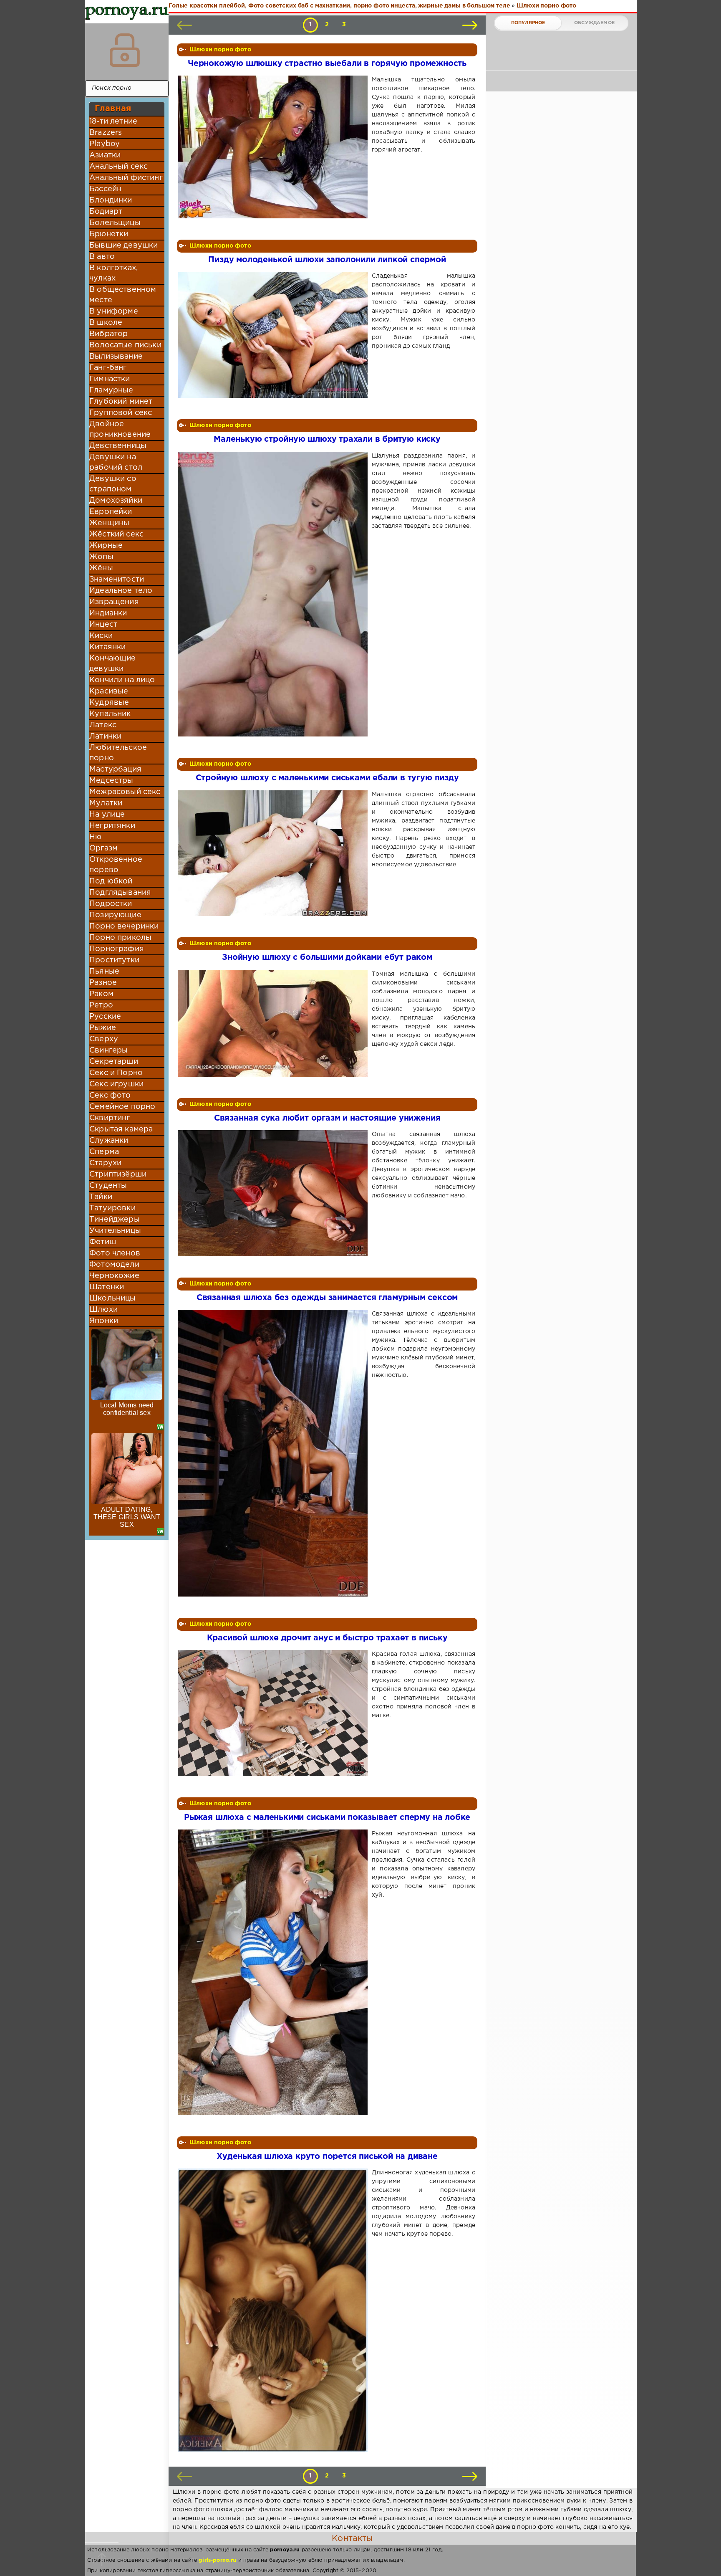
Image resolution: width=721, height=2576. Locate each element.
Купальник (110, 714)
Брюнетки (109, 234)
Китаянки (107, 647)
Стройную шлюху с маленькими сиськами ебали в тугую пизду (327, 778)
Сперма (104, 1152)
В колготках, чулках (113, 273)
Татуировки (112, 1208)
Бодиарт (106, 212)
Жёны (101, 568)
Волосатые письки (125, 345)
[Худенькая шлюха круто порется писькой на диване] (274, 2310)
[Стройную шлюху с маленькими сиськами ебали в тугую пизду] (274, 853)
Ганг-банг (108, 368)
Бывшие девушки (124, 245)
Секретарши (114, 1062)
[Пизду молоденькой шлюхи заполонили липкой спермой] (274, 335)
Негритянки (112, 826)
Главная (113, 109)
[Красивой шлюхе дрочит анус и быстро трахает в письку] (274, 1713)
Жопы (101, 557)
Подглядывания (120, 893)
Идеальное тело (121, 591)
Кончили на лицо (122, 680)
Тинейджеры (115, 1220)
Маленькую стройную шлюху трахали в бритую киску (327, 439)
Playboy (105, 144)
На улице (107, 815)
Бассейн (105, 189)
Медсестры (111, 781)
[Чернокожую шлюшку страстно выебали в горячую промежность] (274, 147)
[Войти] (125, 50)
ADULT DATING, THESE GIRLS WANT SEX (127, 1517)
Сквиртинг (110, 1118)
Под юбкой (111, 881)
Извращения (114, 602)
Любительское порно (118, 753)
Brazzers (106, 133)
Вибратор (108, 334)
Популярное (528, 23)
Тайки (101, 1197)
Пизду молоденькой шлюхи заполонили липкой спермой (327, 260)
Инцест (103, 625)
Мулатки (106, 803)
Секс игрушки (116, 1084)
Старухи (105, 1163)
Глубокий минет (121, 402)
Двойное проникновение (120, 429)
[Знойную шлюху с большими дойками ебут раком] (274, 1023)
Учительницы (115, 1231)
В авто (102, 257)
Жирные (106, 546)
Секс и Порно (116, 1073)
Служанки (109, 1141)
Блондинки (111, 200)
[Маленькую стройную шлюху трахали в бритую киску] (274, 594)
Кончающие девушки (113, 664)
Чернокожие (114, 1276)
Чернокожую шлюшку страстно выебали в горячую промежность (327, 64)
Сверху (104, 1039)
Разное (103, 983)
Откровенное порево (116, 865)
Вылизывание (116, 357)
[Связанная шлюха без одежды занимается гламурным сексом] (274, 1453)
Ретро (101, 1005)
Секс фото (110, 1096)
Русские (105, 1017)
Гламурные (111, 390)
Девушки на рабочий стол (116, 462)
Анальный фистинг (126, 178)
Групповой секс (121, 413)
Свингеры (108, 1050)
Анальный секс (118, 167)
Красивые (109, 691)
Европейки (111, 512)
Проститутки (114, 960)
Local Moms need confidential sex (127, 1409)
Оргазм (103, 848)
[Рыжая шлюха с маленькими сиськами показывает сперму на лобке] (274, 1972)
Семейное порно (122, 1107)
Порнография (117, 949)
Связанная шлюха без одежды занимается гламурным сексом (327, 1298)
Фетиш (103, 1242)
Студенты (108, 1186)
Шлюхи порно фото (220, 50)
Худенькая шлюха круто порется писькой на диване (327, 2157)
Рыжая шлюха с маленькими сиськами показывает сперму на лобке (327, 1818)
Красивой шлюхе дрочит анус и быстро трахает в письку (327, 1638)
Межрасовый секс (125, 792)
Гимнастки (110, 379)
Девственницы (118, 446)
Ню (95, 837)
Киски (101, 636)
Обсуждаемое (594, 23)
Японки (104, 1321)
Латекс (103, 725)
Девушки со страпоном (113, 484)
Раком (101, 994)
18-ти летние (113, 121)
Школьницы (113, 1298)
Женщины (109, 523)
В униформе (114, 311)
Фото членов (115, 1253)
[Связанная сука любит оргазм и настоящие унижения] (274, 1193)
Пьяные (104, 972)
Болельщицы (115, 223)
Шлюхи (103, 1310)
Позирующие (115, 915)
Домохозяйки (116, 501)
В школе (106, 323)
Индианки (108, 613)
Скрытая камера (121, 1129)
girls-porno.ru (217, 2560)
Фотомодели (114, 1265)
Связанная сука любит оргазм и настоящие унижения (327, 1118)
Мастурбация (115, 769)
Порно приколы (120, 938)
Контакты (352, 2538)
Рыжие (103, 1028)
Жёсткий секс (116, 534)
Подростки (111, 904)
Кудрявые (109, 703)
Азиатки (105, 155)
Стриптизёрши (118, 1174)
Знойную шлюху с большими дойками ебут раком (327, 958)
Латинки (105, 736)
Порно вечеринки (124, 926)
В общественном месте (123, 295)
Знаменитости (117, 579)
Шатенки (107, 1287)
